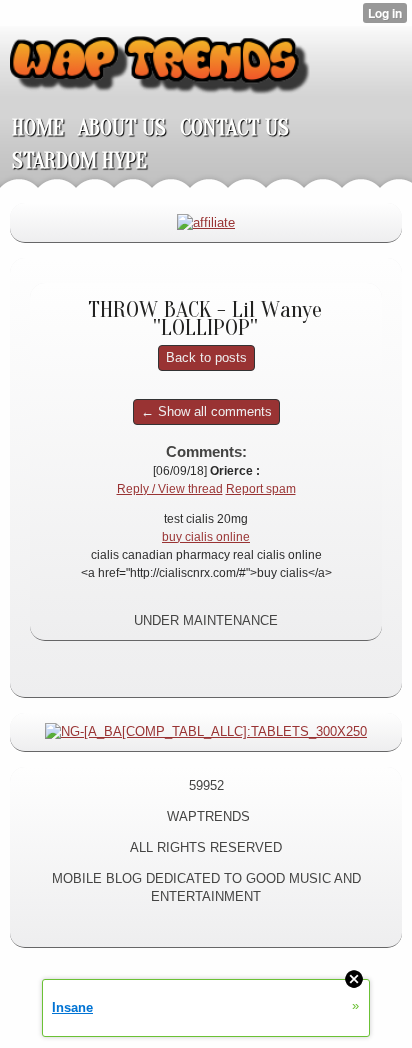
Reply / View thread (170, 489)
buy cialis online (206, 537)
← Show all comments (206, 411)
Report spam (261, 489)
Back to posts (206, 357)
